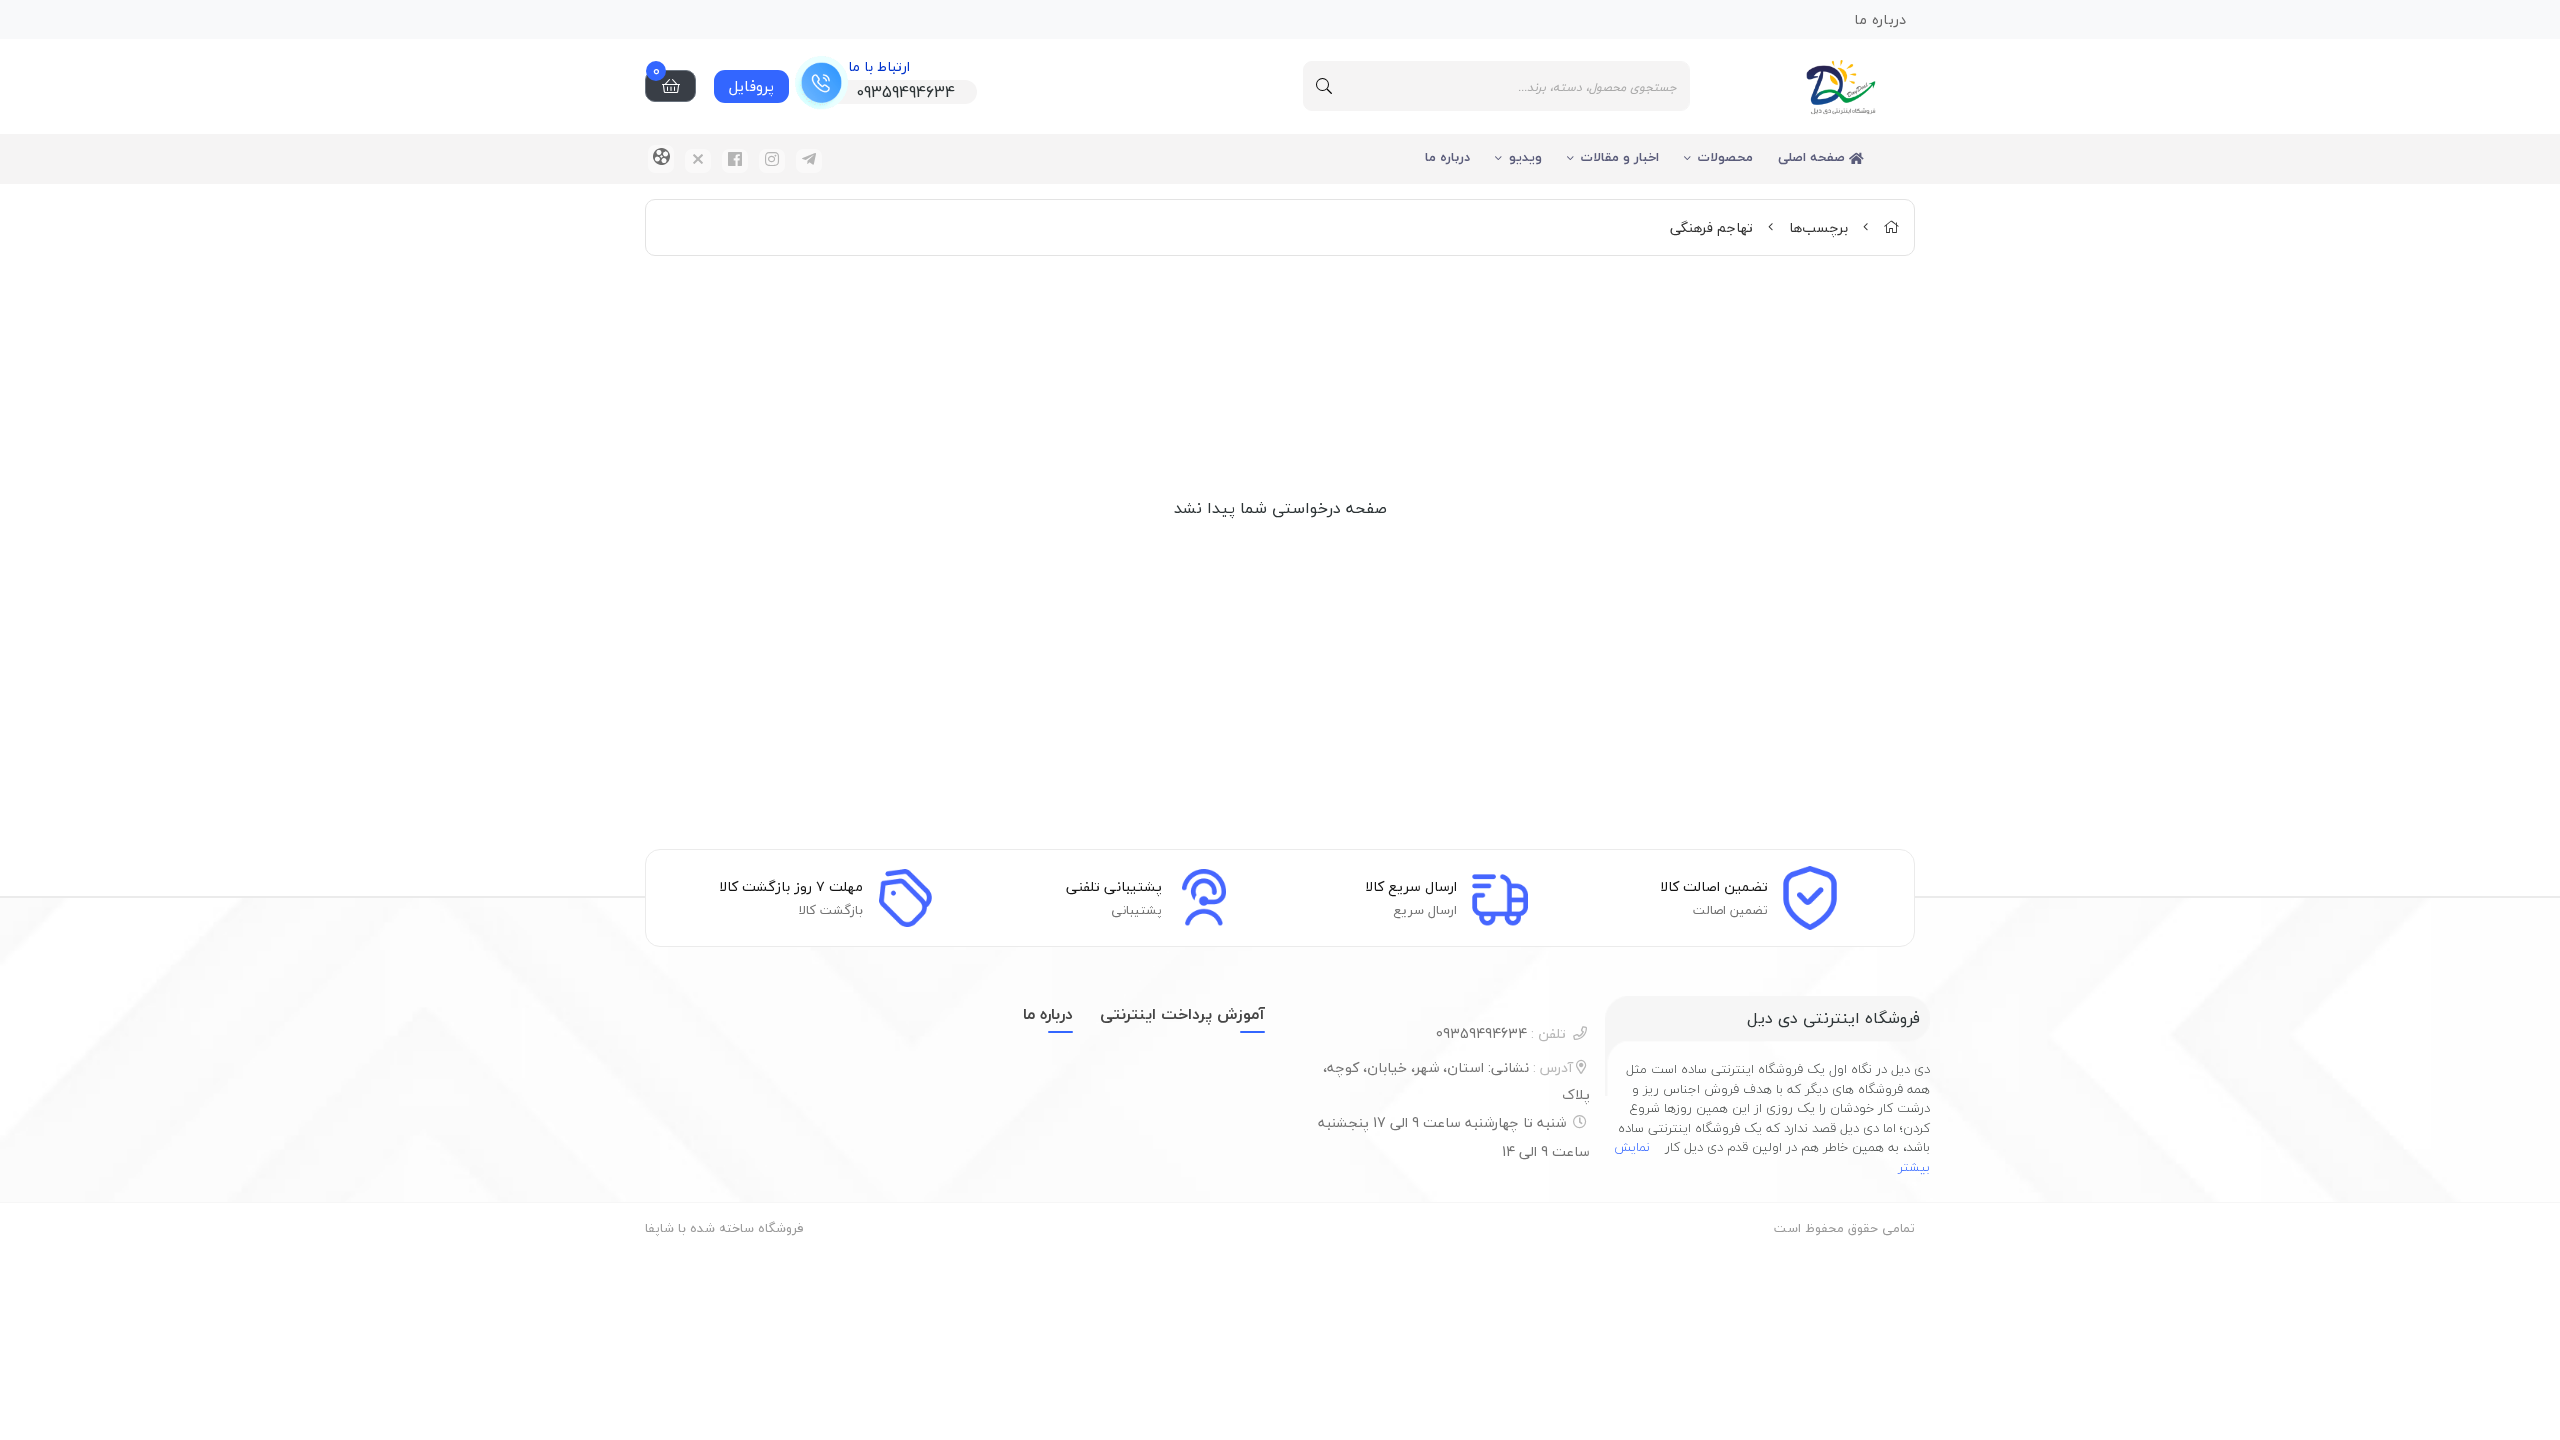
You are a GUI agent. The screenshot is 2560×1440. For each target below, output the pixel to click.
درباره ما (1447, 157)
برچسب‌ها (1818, 227)
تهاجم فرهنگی (1711, 227)
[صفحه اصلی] (1891, 227)
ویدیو (1525, 157)
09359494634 (1501, 1033)
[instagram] (772, 161)
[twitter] (698, 161)
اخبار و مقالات (1620, 157)
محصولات (1725, 157)
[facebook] (735, 161)
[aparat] (661, 159)
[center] (1324, 86)
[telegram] (809, 161)
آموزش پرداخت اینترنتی (1182, 1014)
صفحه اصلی (1813, 157)
